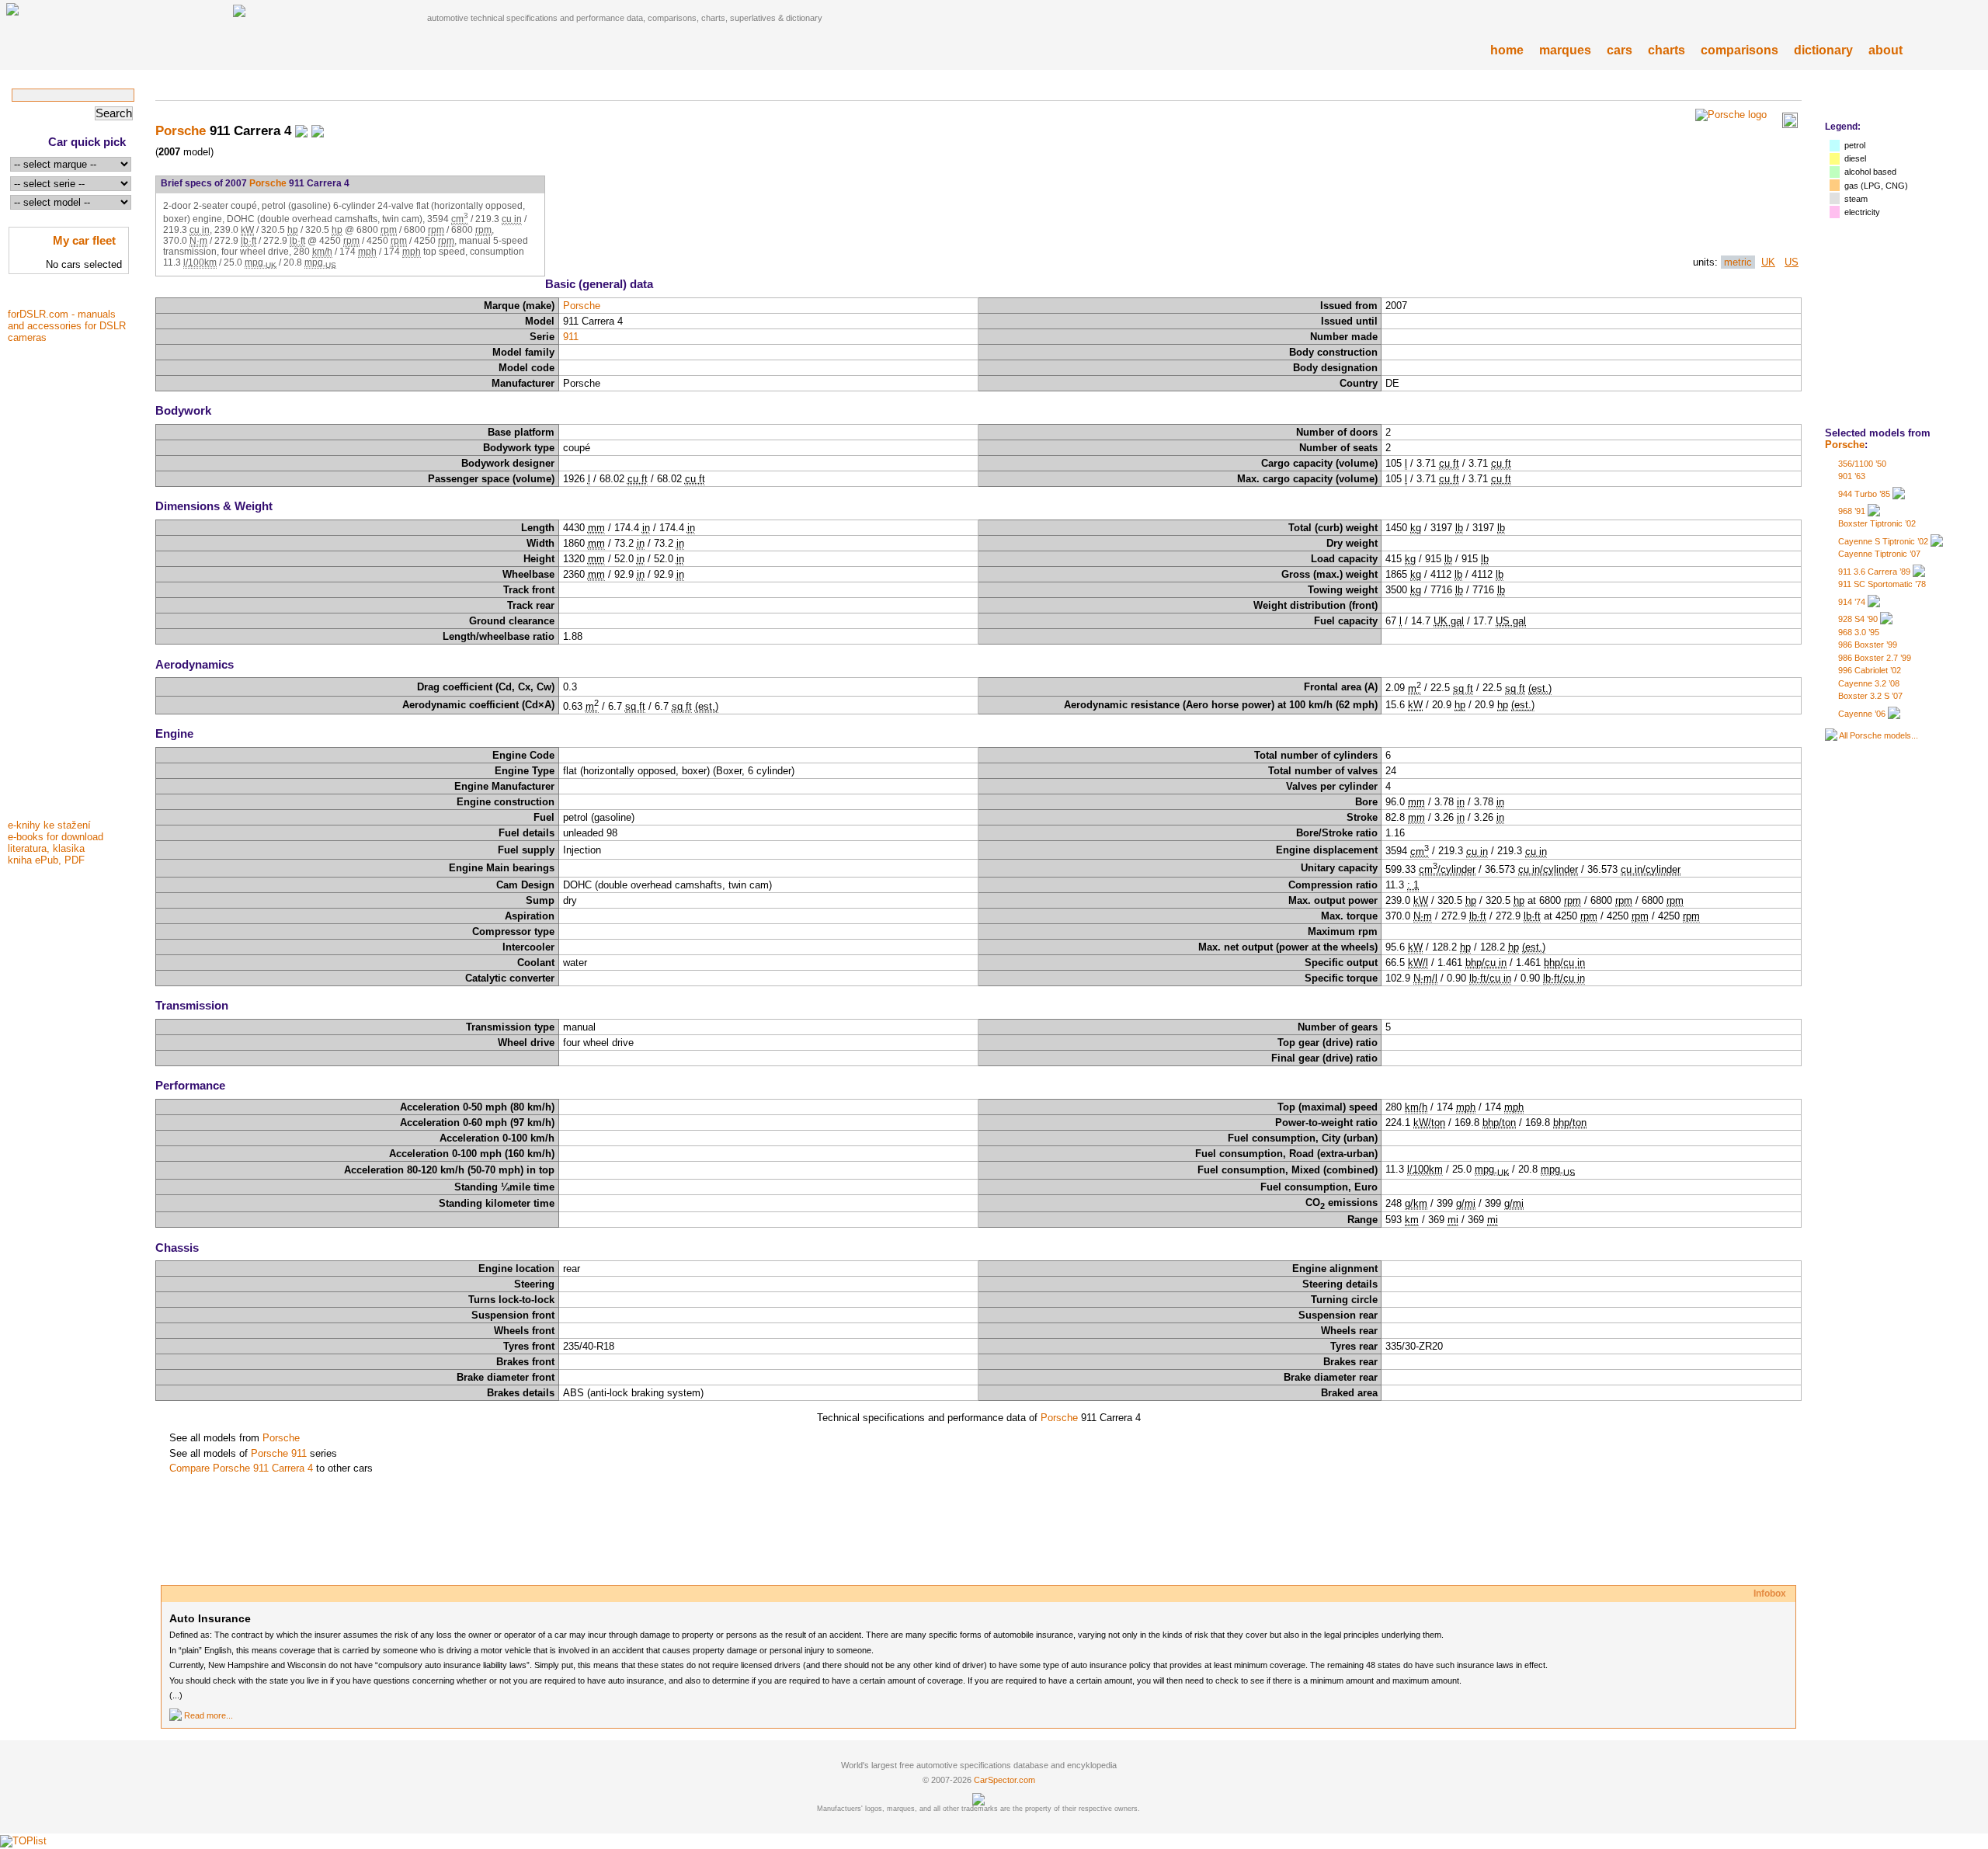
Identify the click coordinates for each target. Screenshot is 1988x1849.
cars (1620, 50)
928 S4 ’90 (1858, 619)
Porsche (1845, 445)
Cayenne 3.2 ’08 (1869, 683)
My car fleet (84, 240)
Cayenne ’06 (1862, 714)
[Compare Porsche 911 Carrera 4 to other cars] (318, 130)
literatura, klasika (46, 848)
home (1507, 50)
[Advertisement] (70, 580)
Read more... (209, 1715)
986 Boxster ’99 (1868, 645)
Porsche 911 (279, 1453)
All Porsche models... (1879, 735)
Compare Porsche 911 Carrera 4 (241, 1468)
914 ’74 (1852, 602)
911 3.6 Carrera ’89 (1874, 572)
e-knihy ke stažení (49, 825)
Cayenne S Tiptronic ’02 (1883, 541)
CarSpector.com (1004, 1780)
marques (1565, 50)
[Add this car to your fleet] (301, 130)
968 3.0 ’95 (1859, 632)
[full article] (176, 1715)
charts (1667, 50)
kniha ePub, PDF (46, 860)
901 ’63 (1852, 476)
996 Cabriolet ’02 (1870, 670)
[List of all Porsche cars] (1831, 735)
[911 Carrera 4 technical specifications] (1790, 125)
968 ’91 (1852, 511)
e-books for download (56, 837)
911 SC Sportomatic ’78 (1882, 584)
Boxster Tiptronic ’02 (1877, 523)
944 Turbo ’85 (1864, 494)
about (1885, 50)
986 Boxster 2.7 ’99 (1875, 658)
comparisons (1739, 50)
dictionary (1823, 50)
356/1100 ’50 (1862, 464)
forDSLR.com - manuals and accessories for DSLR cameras (67, 326)
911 (571, 337)
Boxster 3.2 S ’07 (1870, 696)
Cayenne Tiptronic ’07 (1879, 554)
